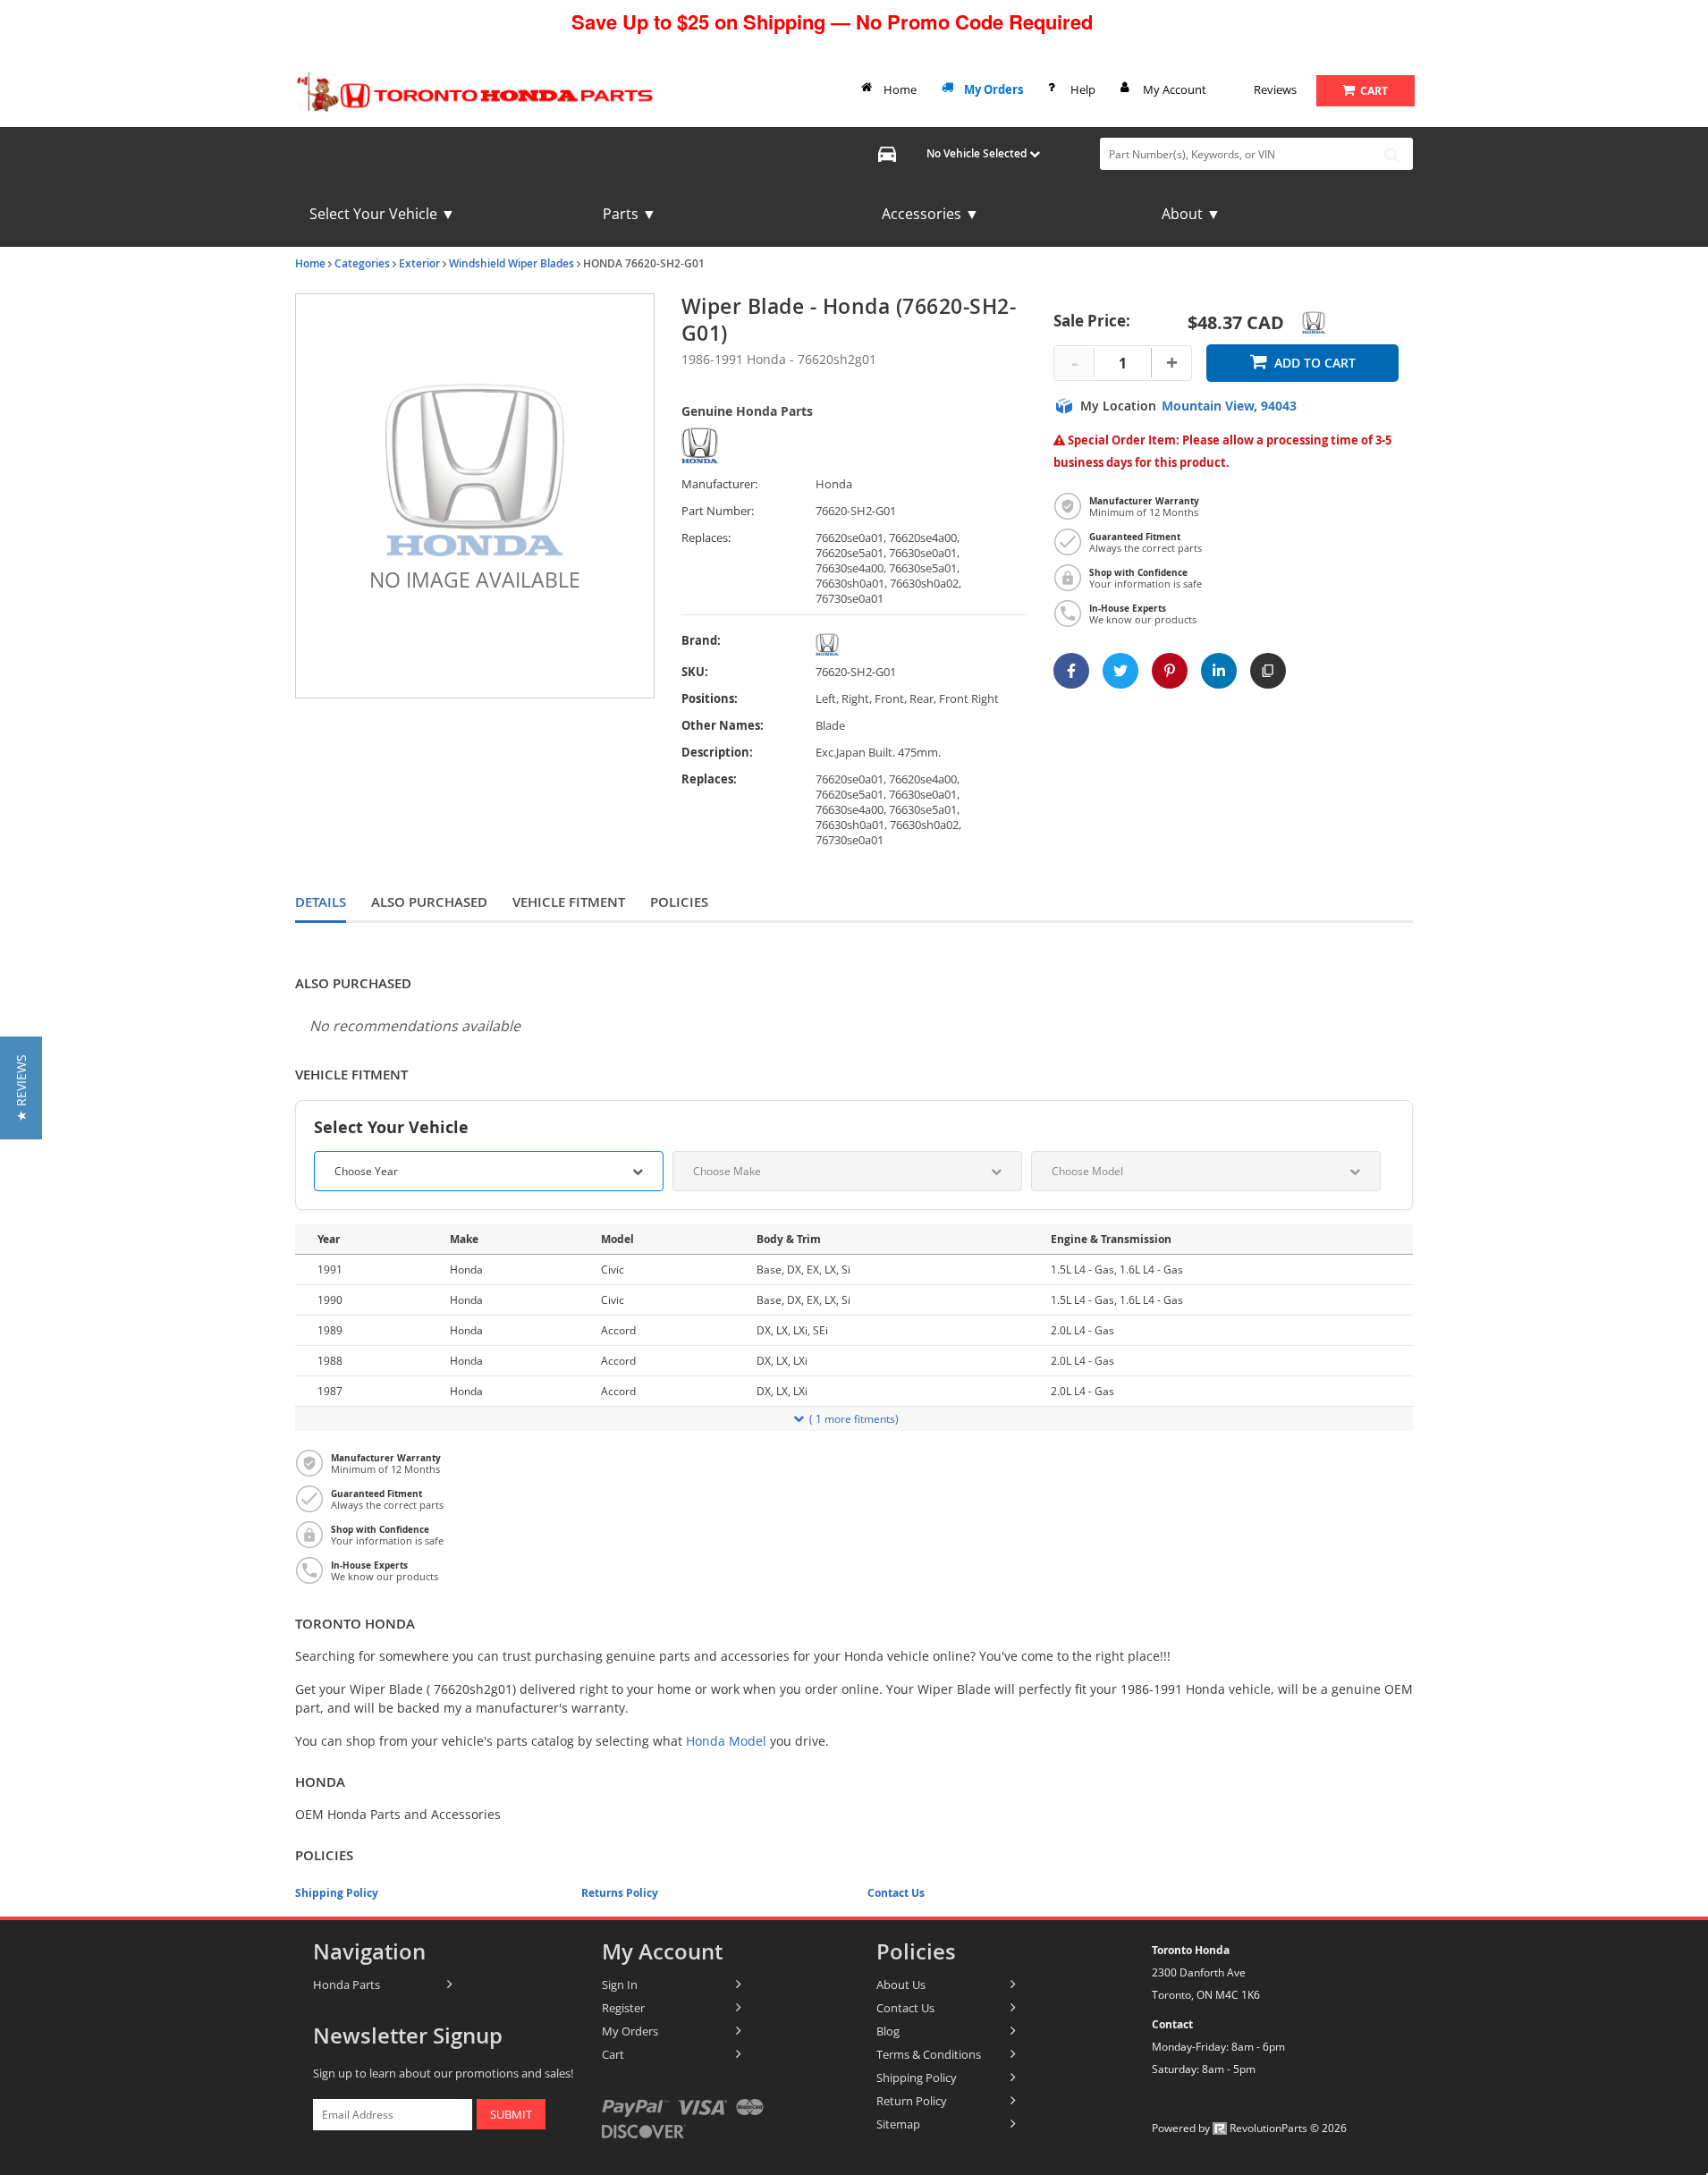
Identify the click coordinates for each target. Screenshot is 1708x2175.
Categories (362, 263)
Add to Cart (1315, 363)
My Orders (994, 89)
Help (1083, 89)
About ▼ (1191, 214)
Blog (888, 2031)
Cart (613, 2054)
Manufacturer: (719, 484)
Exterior (419, 263)
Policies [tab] (679, 902)
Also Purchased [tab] (429, 902)
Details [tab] (321, 902)
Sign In (620, 1985)
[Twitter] (1120, 671)
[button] (21, 1088)
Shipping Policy (337, 1893)
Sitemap (898, 2124)
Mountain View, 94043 (1229, 406)
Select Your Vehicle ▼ (382, 214)
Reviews (1275, 89)
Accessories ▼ (930, 214)
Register (623, 2008)
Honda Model (726, 1741)
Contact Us (896, 1893)
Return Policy (912, 2101)
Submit (511, 2114)
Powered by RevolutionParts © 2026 (1249, 2128)
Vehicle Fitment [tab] (569, 902)
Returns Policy (620, 1893)
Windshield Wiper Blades (512, 263)
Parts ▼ (630, 214)
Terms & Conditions (929, 2054)
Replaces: (706, 538)
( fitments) (854, 1419)
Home (900, 89)
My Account (1175, 89)
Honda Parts (347, 1985)
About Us (901, 1985)
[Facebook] (1071, 671)
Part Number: (718, 511)
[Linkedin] (1219, 671)
